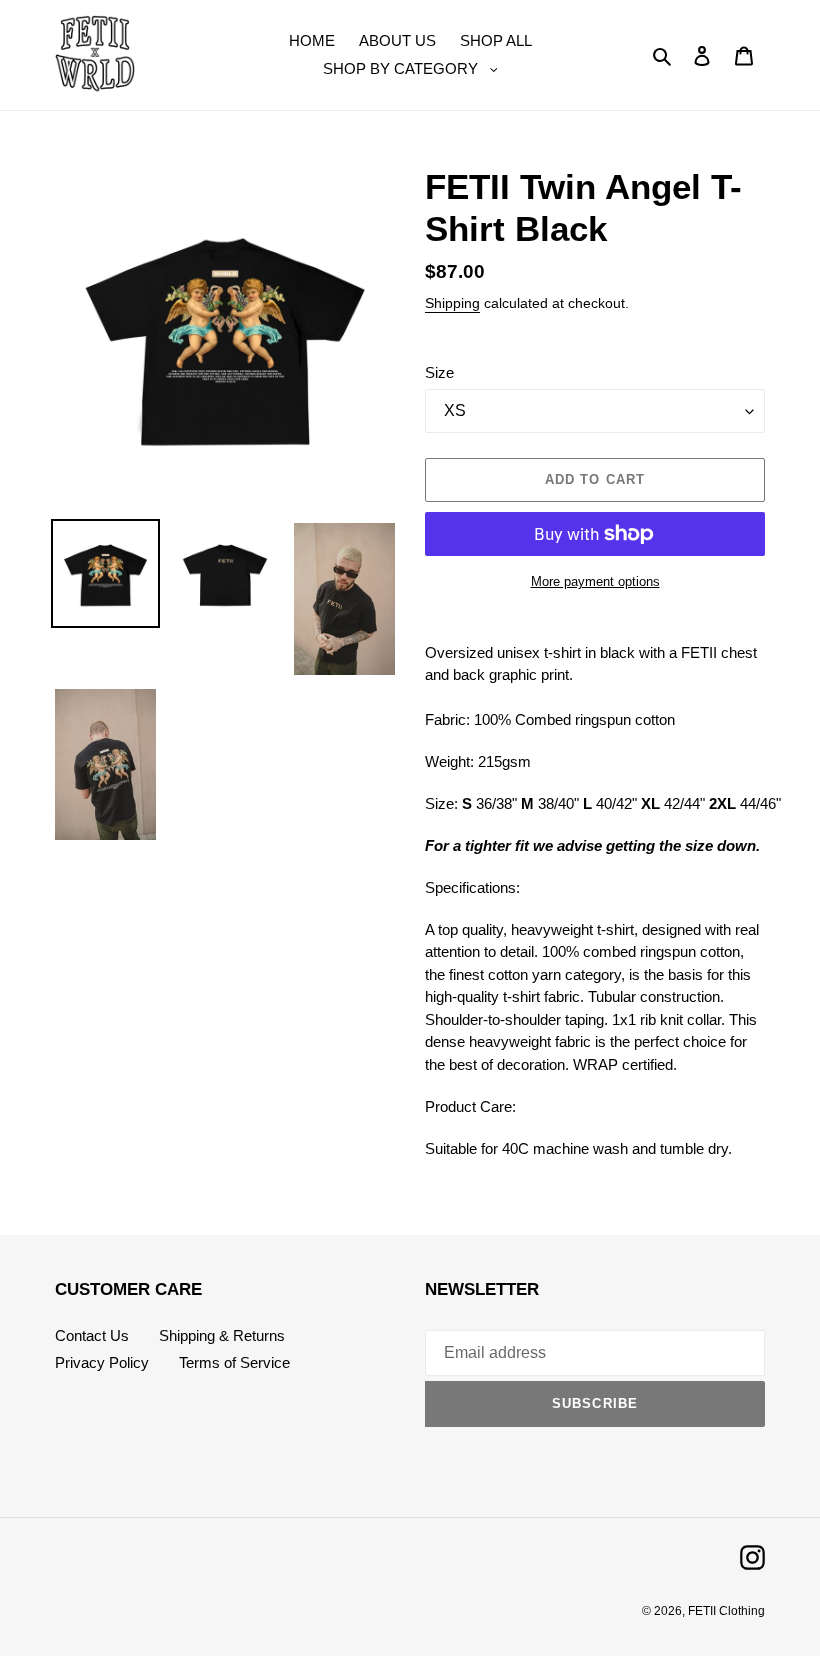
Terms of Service (234, 1362)
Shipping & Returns (222, 1335)
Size (439, 372)
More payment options (595, 581)
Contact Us (92, 1335)
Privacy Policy (102, 1362)
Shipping (452, 303)
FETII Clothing (726, 1611)
